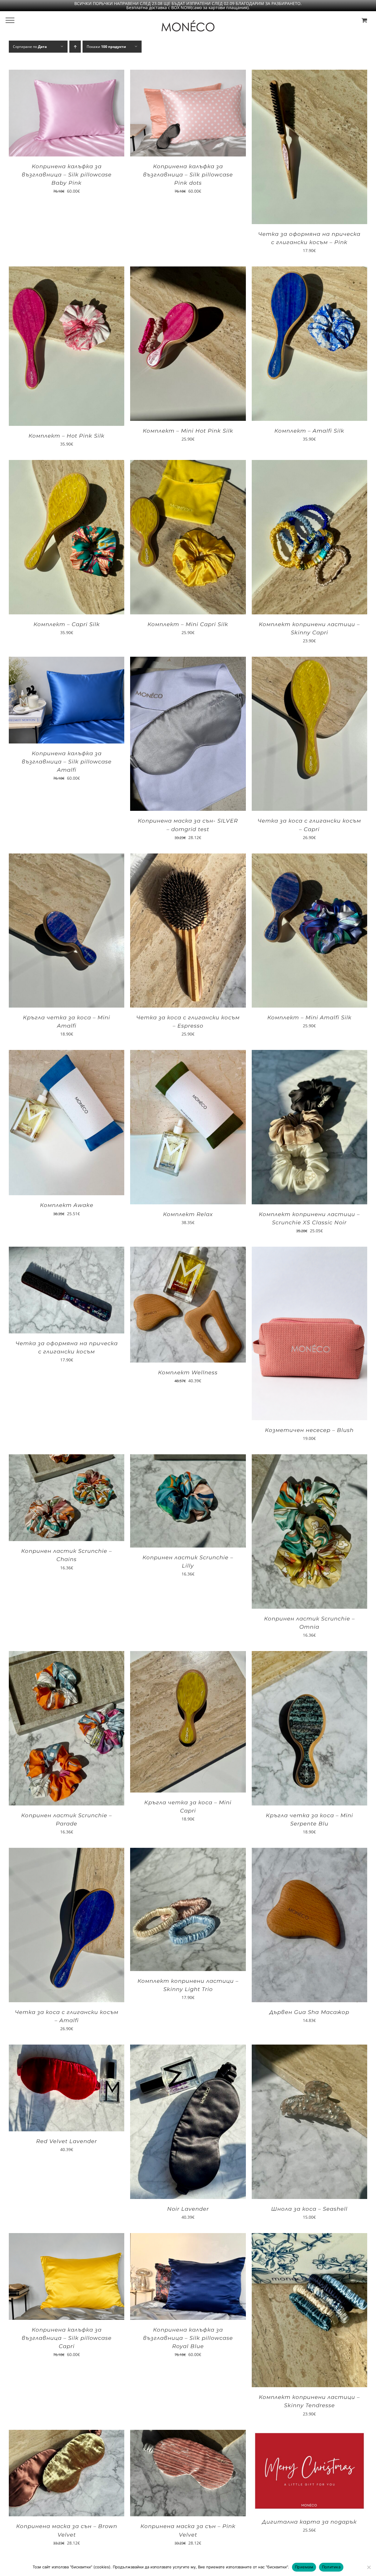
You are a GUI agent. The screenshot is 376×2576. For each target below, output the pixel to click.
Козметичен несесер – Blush (309, 1430)
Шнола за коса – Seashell (309, 2209)
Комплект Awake (67, 1205)
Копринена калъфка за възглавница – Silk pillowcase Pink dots (188, 175)
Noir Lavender (188, 2209)
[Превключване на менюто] (10, 20)
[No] (369, 2567)
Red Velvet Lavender (67, 2141)
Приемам (304, 2567)
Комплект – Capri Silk (67, 624)
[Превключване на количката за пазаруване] (364, 20)
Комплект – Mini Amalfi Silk (309, 1018)
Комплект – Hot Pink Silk (67, 436)
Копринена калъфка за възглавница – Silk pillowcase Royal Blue (188, 2338)
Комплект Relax (188, 1214)
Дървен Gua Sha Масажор (309, 2012)
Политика (331, 2567)
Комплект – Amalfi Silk (309, 431)
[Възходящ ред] (75, 47)
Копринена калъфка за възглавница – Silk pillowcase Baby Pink (67, 175)
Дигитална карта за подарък (309, 2522)
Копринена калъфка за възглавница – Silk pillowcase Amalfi (67, 762)
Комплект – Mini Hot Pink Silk (188, 431)
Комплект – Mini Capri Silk (188, 624)
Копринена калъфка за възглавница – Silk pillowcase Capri (67, 2338)
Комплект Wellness (188, 1373)
